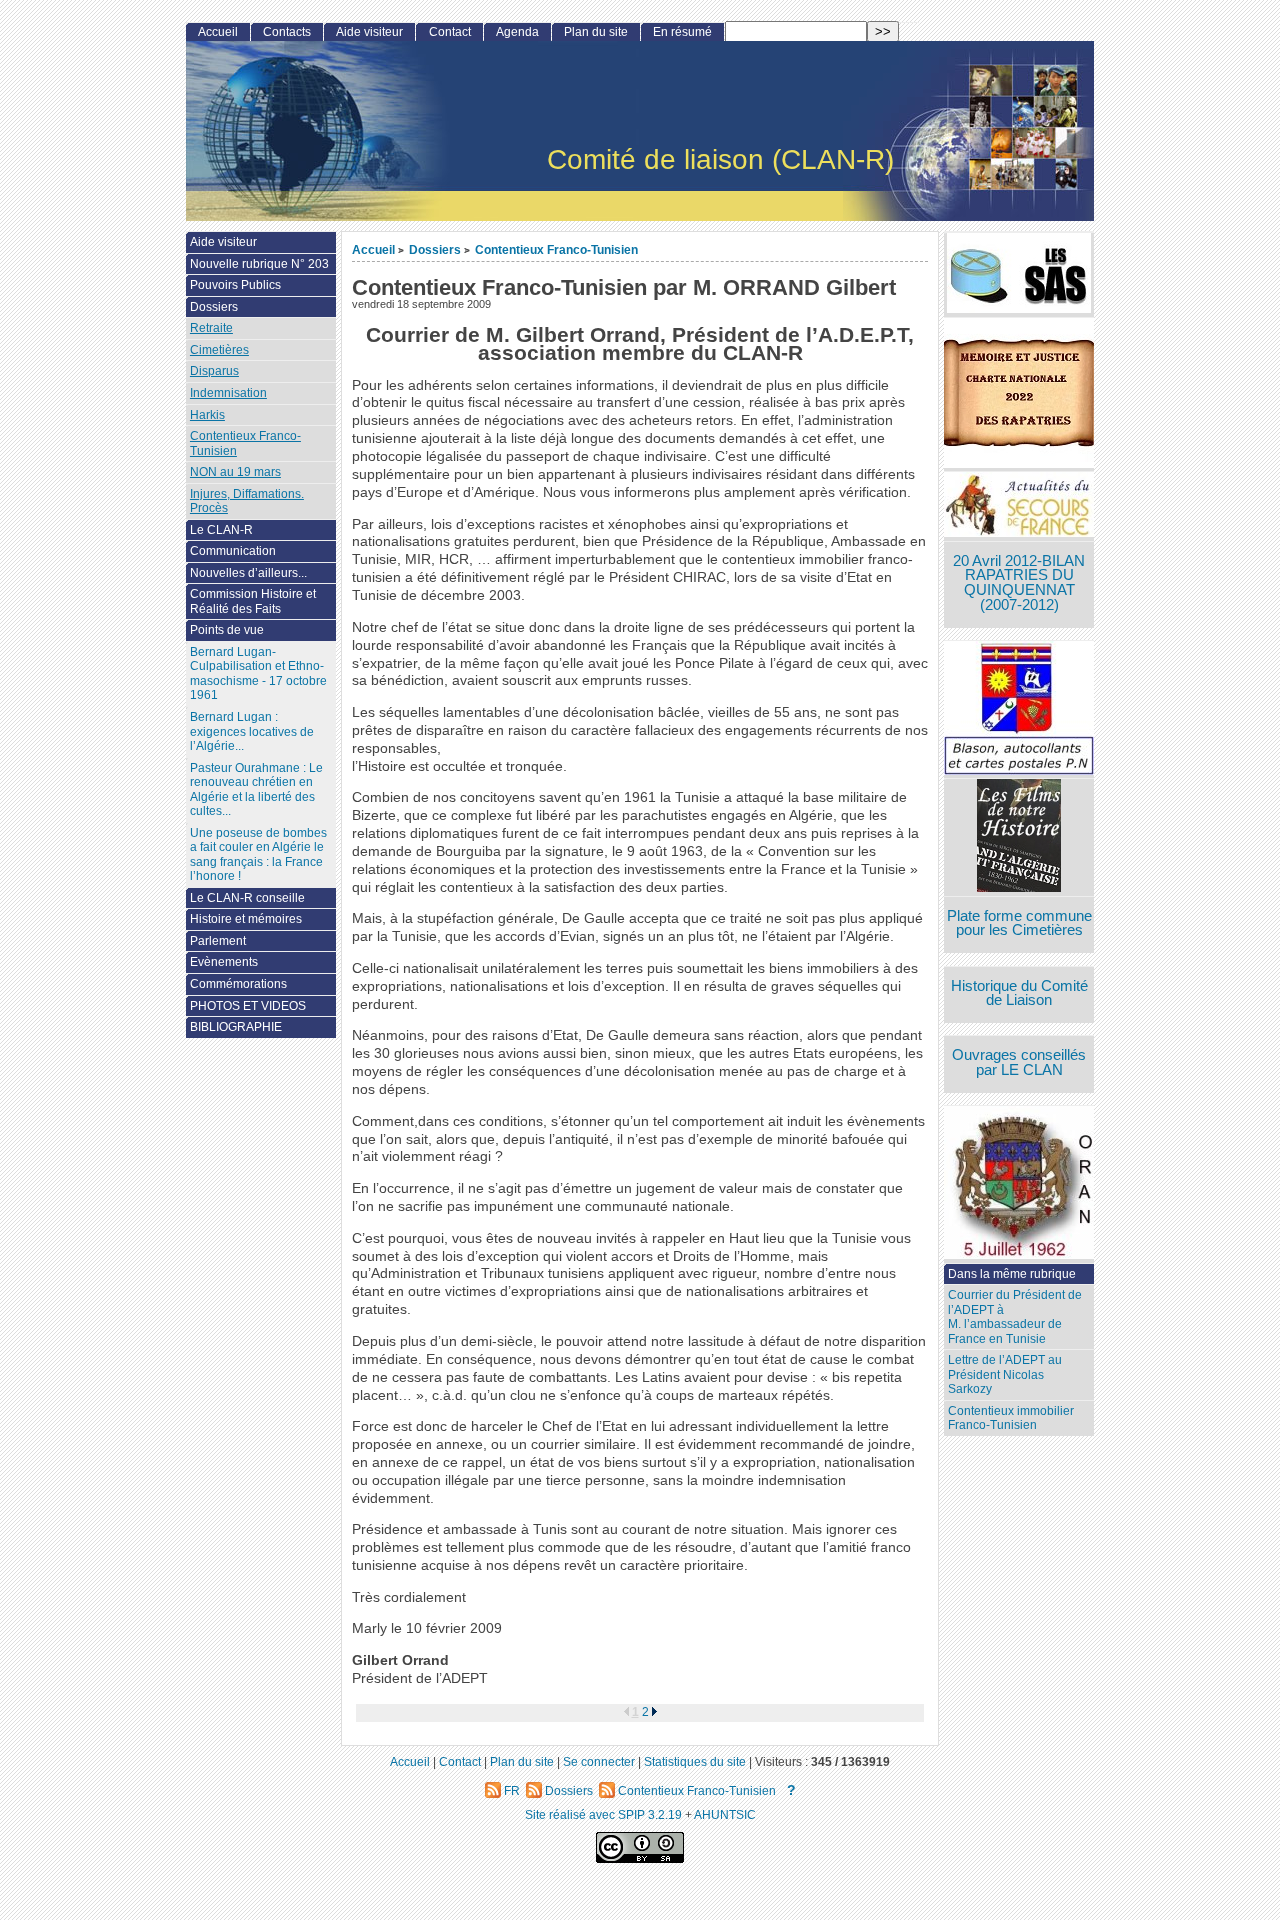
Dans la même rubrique (1012, 1274)
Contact (450, 32)
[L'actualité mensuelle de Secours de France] (1019, 506)
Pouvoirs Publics (235, 285)
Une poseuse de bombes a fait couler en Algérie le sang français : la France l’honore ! (258, 855)
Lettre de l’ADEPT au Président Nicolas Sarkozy (1005, 1374)
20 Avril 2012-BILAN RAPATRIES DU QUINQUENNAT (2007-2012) (1019, 583)
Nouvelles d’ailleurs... (248, 573)
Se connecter (599, 1761)
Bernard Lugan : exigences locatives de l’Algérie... (252, 731)
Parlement (218, 941)
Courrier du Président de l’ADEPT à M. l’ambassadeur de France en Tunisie (1015, 1317)
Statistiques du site (695, 1761)
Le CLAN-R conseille (247, 898)
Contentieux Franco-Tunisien (556, 249)
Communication (233, 551)
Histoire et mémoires (246, 919)
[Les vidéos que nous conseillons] (1019, 837)
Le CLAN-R (221, 530)
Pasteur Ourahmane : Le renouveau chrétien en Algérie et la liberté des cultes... (256, 790)
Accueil (373, 249)
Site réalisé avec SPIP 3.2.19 (603, 1814)
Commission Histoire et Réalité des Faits (253, 601)
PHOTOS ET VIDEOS (248, 1006)
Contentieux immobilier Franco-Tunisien (1011, 1418)
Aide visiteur (369, 32)
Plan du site (596, 32)
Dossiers (435, 249)
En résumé (682, 32)
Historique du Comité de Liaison (1019, 993)
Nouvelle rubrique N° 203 (259, 264)
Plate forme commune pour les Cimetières (1019, 923)
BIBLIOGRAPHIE (236, 1027)
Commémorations (238, 984)
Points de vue (227, 630)
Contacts (287, 32)
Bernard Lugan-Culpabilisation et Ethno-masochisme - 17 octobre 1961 (258, 674)
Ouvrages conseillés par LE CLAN (1019, 1062)
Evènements (224, 962)
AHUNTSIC (725, 1814)
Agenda (517, 32)
